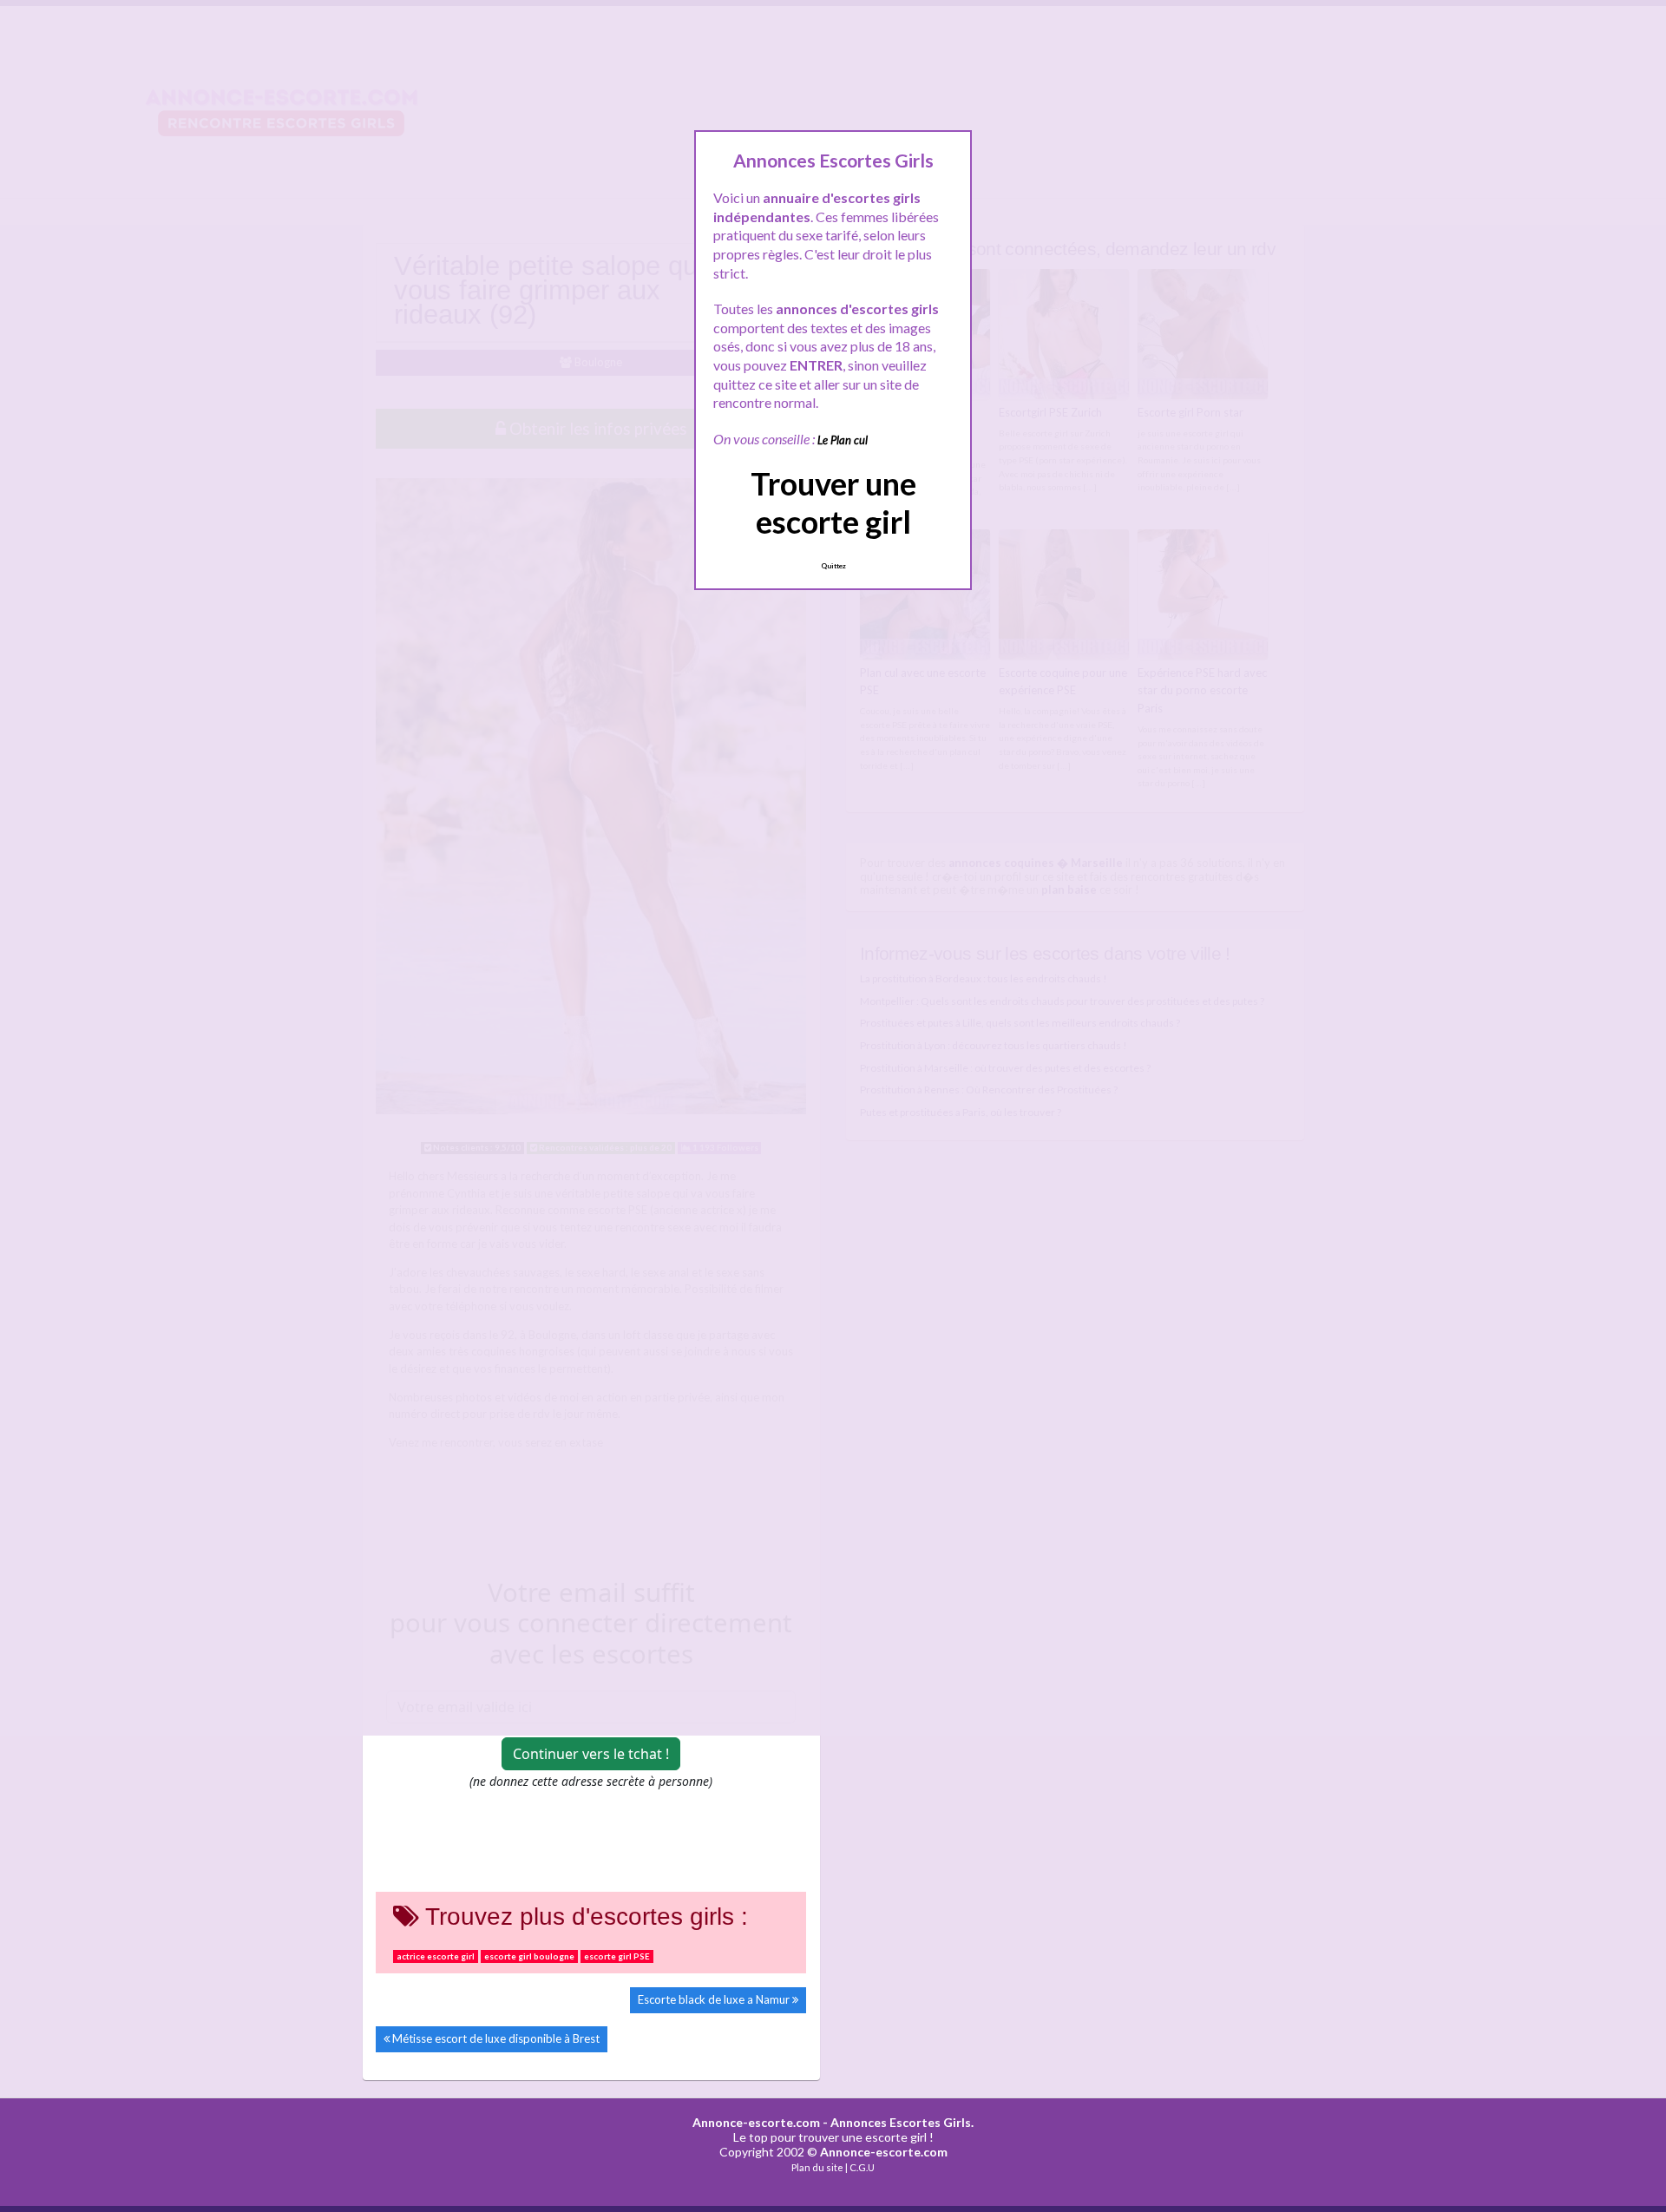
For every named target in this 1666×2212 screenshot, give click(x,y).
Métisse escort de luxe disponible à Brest (496, 2038)
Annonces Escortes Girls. (902, 2122)
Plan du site (817, 2167)
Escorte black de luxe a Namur (714, 1999)
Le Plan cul (843, 440)
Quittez (833, 566)
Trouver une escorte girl (833, 502)
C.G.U (862, 2167)
